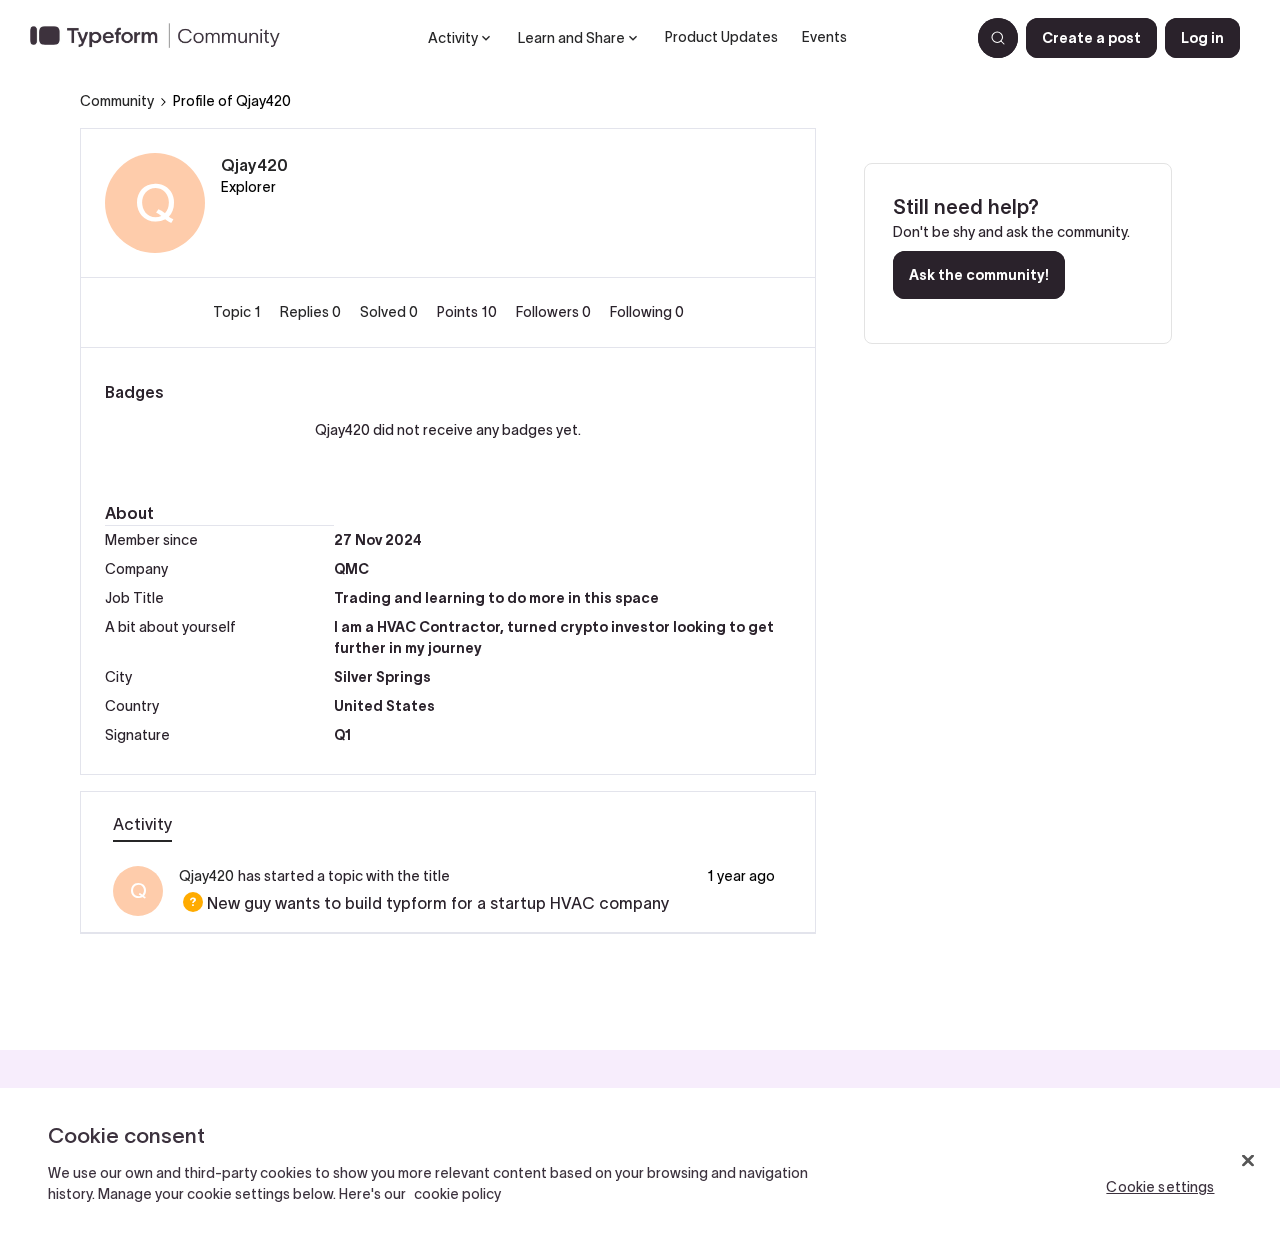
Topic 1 (238, 312)
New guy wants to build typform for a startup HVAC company (424, 903)
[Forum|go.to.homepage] (163, 38)
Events (824, 37)
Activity (142, 824)
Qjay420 (254, 165)
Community (117, 101)
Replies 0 (312, 312)
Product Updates (721, 37)
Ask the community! (979, 275)
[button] (1091, 38)
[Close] (1248, 1161)
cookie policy (457, 1194)
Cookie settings (1160, 1187)
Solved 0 (390, 312)
